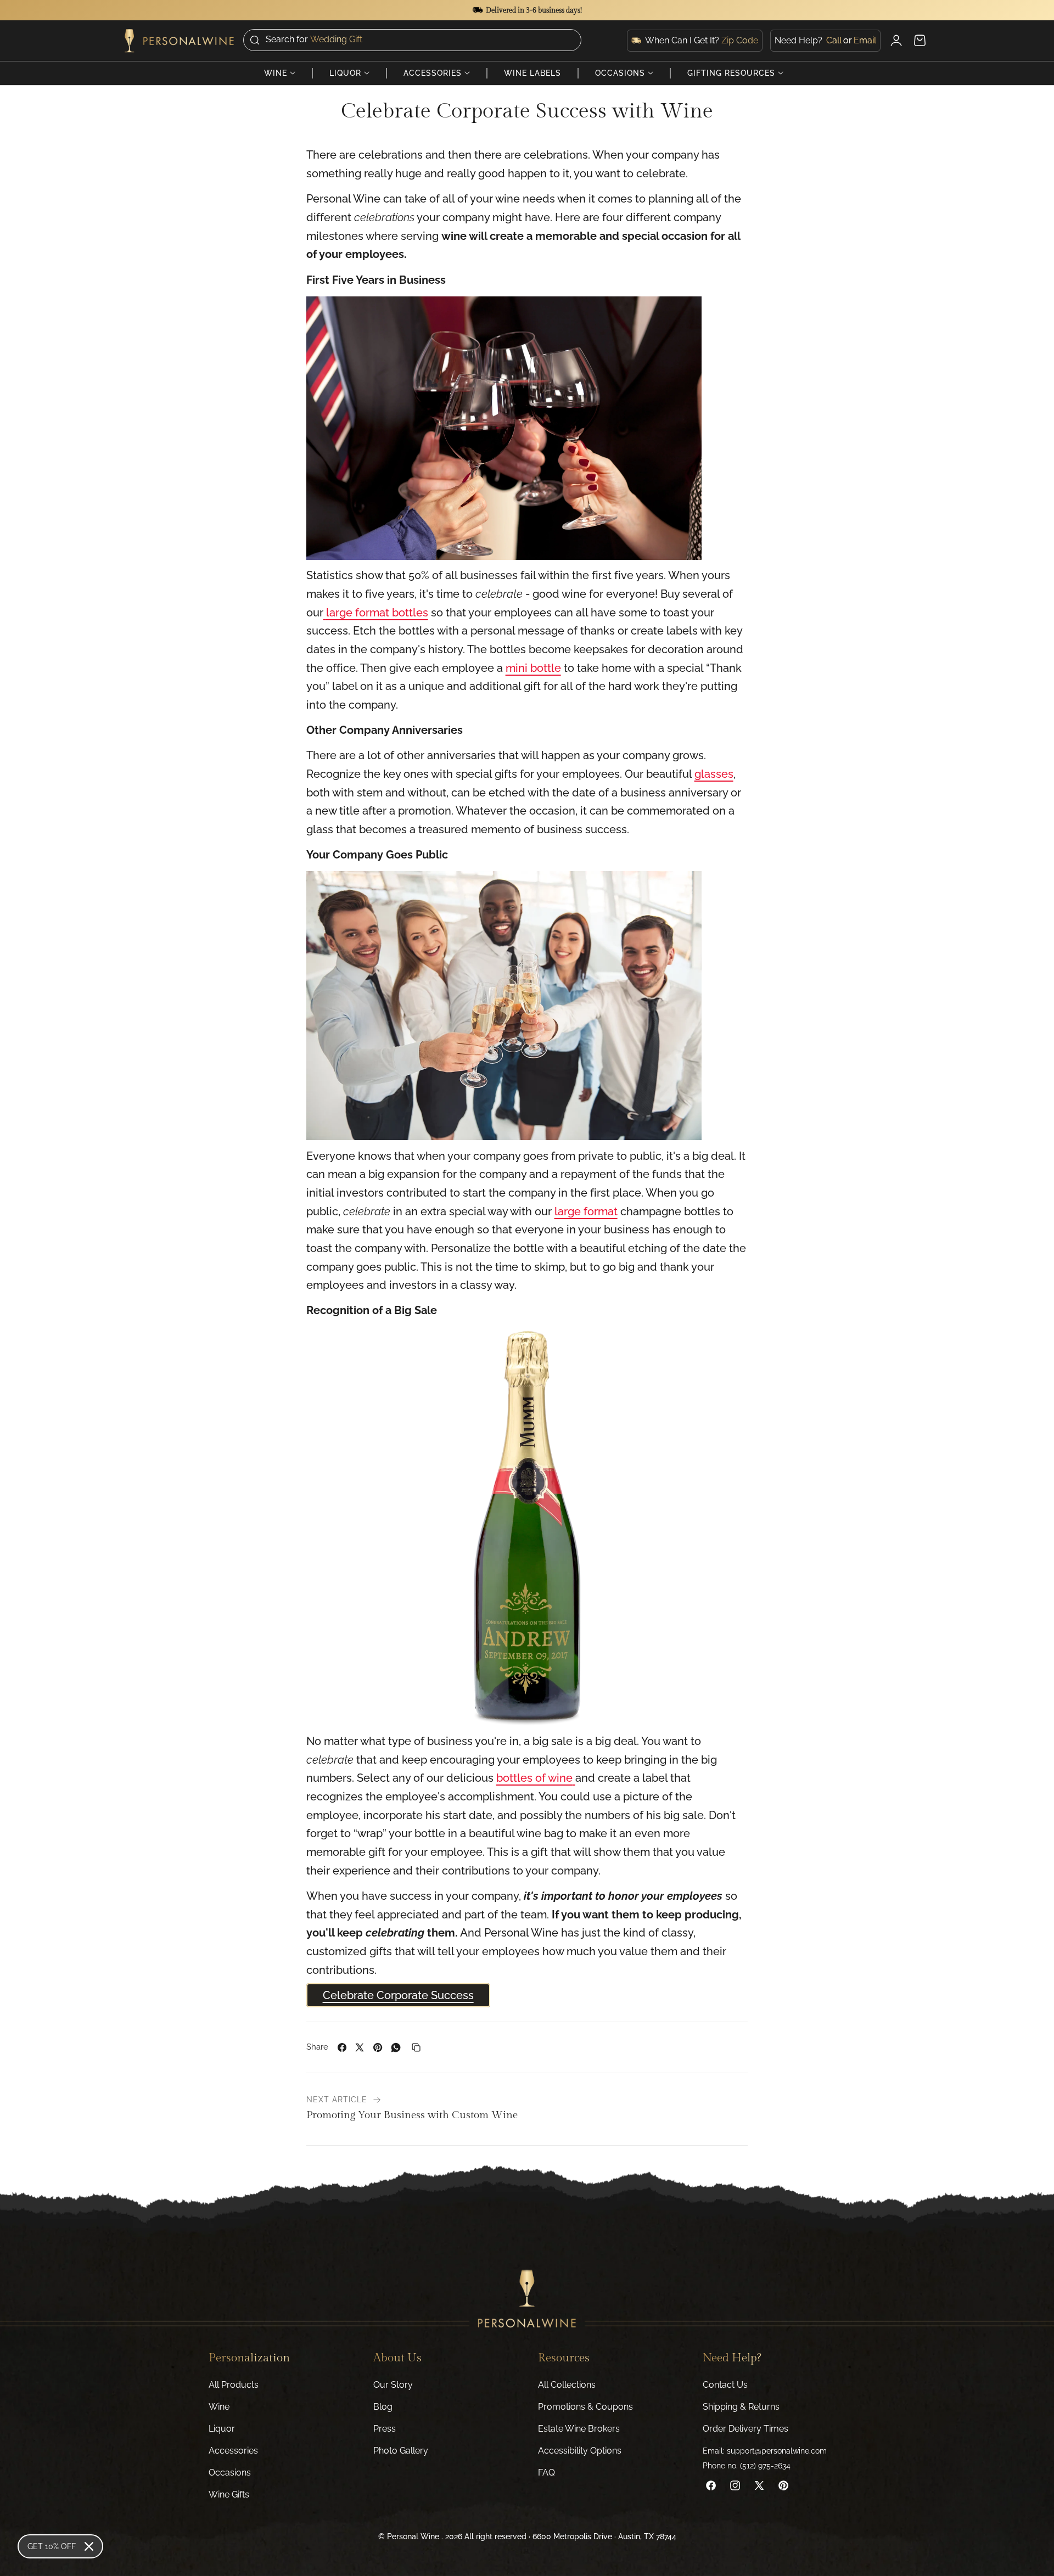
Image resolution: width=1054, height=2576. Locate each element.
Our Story (393, 2385)
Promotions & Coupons (585, 2407)
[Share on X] (360, 2047)
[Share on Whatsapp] (396, 2047)
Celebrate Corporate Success (398, 1995)
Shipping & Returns (741, 2407)
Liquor (222, 2429)
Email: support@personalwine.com (765, 2451)
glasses (714, 774)
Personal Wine (413, 2536)
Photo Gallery (401, 2451)
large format (586, 1211)
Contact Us (725, 2385)
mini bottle (533, 668)
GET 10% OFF (52, 2546)
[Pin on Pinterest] (378, 2047)
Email (865, 39)
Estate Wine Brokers (579, 2429)
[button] (412, 40)
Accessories (233, 2451)
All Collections (567, 2385)
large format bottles (377, 613)
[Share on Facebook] (342, 2047)
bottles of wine (534, 1778)
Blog (383, 2407)
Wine (219, 2407)
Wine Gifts (229, 2494)
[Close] (89, 2546)
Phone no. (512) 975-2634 (747, 2466)
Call (834, 39)
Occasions (230, 2473)
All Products (234, 2385)
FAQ (546, 2473)
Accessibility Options (580, 2451)
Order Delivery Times (745, 2429)
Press (385, 2429)
